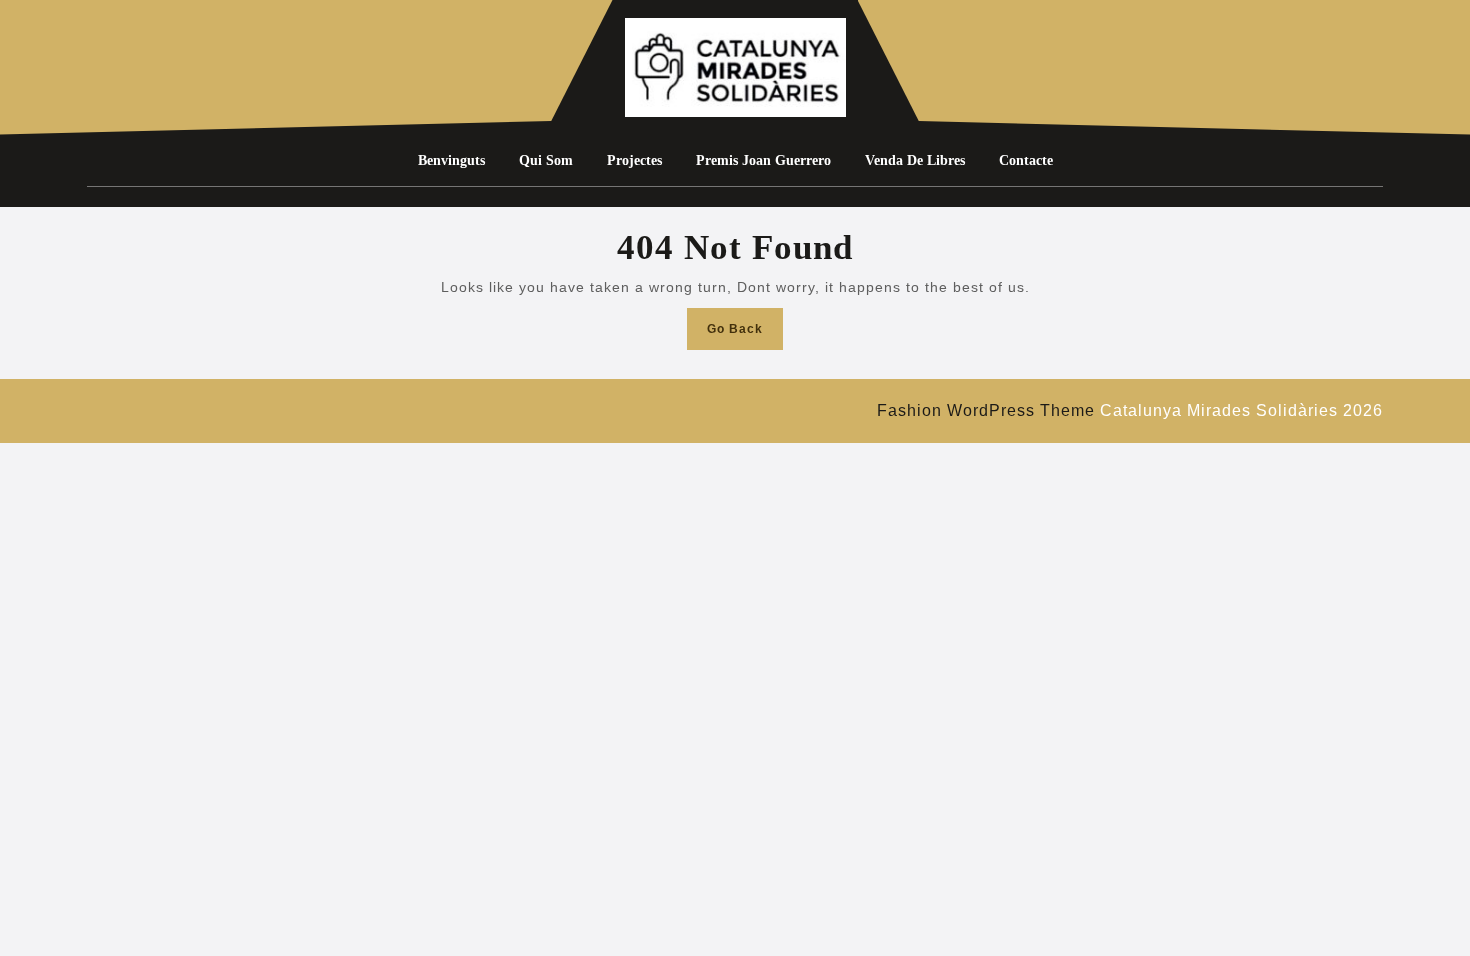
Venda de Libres (915, 160)
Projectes (634, 160)
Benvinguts (451, 160)
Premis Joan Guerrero (763, 160)
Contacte (1026, 160)
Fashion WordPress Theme (986, 410)
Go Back (745, 334)
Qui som (546, 160)
